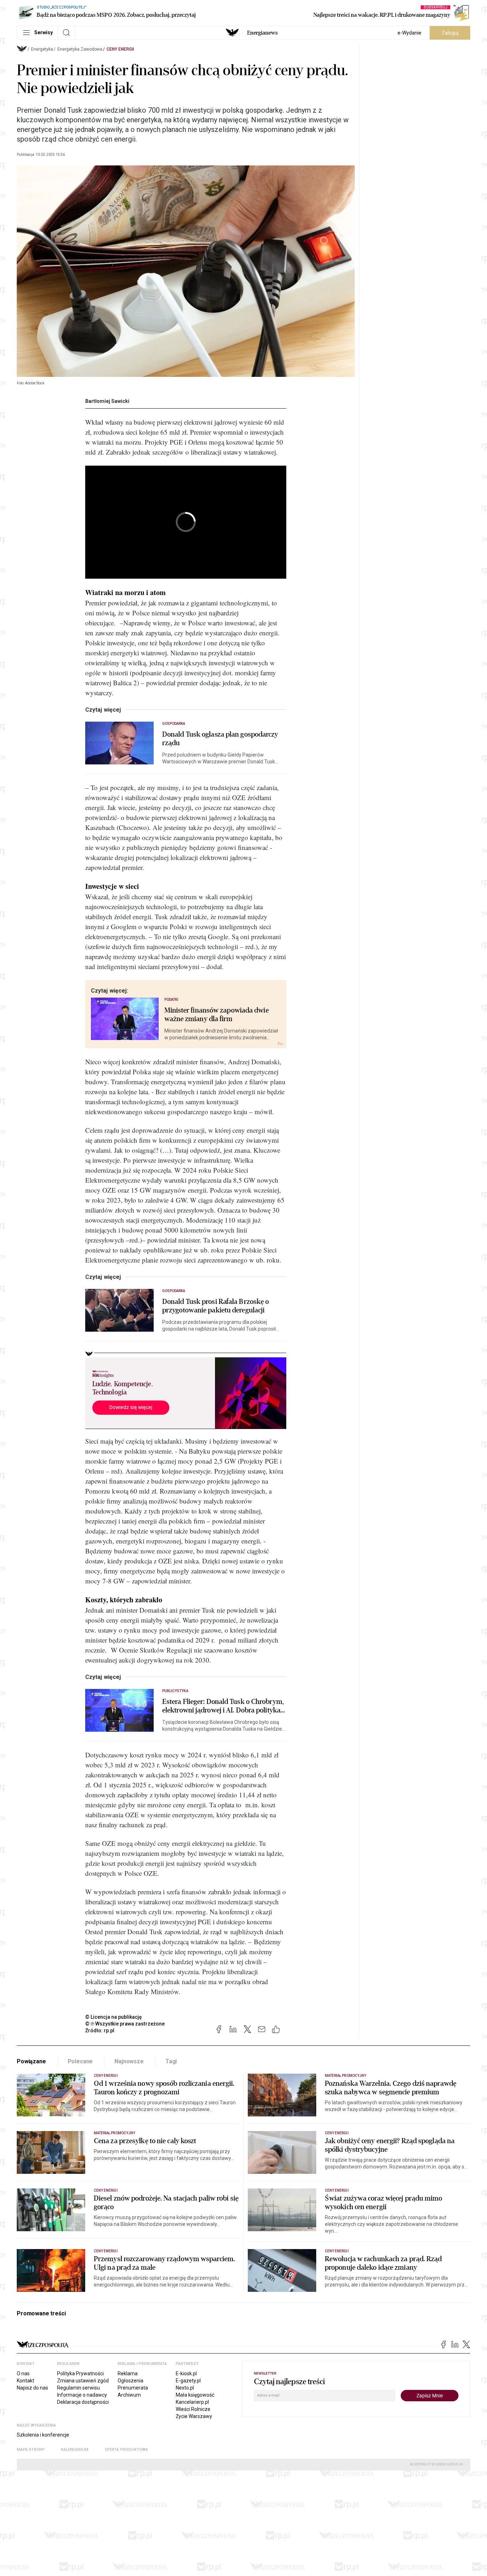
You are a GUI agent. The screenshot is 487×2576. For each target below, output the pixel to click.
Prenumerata (133, 2388)
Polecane (80, 2061)
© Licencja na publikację (114, 2017)
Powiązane (31, 2061)
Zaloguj (450, 33)
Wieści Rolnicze (193, 2409)
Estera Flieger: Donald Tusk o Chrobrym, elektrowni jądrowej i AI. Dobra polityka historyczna (223, 1706)
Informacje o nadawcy (82, 2395)
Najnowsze (129, 2061)
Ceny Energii (120, 49)
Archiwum (129, 2395)
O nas (23, 2373)
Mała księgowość (195, 2395)
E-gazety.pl (188, 2381)
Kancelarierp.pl (192, 2402)
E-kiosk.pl (186, 2373)
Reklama (128, 2373)
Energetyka (42, 49)
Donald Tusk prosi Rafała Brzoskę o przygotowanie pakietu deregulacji (216, 1306)
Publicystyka (175, 1691)
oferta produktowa (126, 2450)
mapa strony (31, 2450)
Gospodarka (174, 724)
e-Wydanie (409, 33)
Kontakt (25, 2381)
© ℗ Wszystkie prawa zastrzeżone (125, 2024)
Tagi (171, 2061)
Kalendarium (75, 2450)
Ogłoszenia (130, 2381)
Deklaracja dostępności (83, 2402)
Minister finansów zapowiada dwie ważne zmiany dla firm (217, 1015)
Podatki (171, 1000)
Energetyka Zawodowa (80, 49)
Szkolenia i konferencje (43, 2435)
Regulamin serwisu (78, 2388)
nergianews (262, 33)
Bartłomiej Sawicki (107, 401)
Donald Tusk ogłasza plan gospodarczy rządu (220, 739)
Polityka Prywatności (80, 2373)
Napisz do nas (32, 2388)
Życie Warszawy (194, 2416)
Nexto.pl (185, 2388)
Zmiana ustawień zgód (83, 2381)
